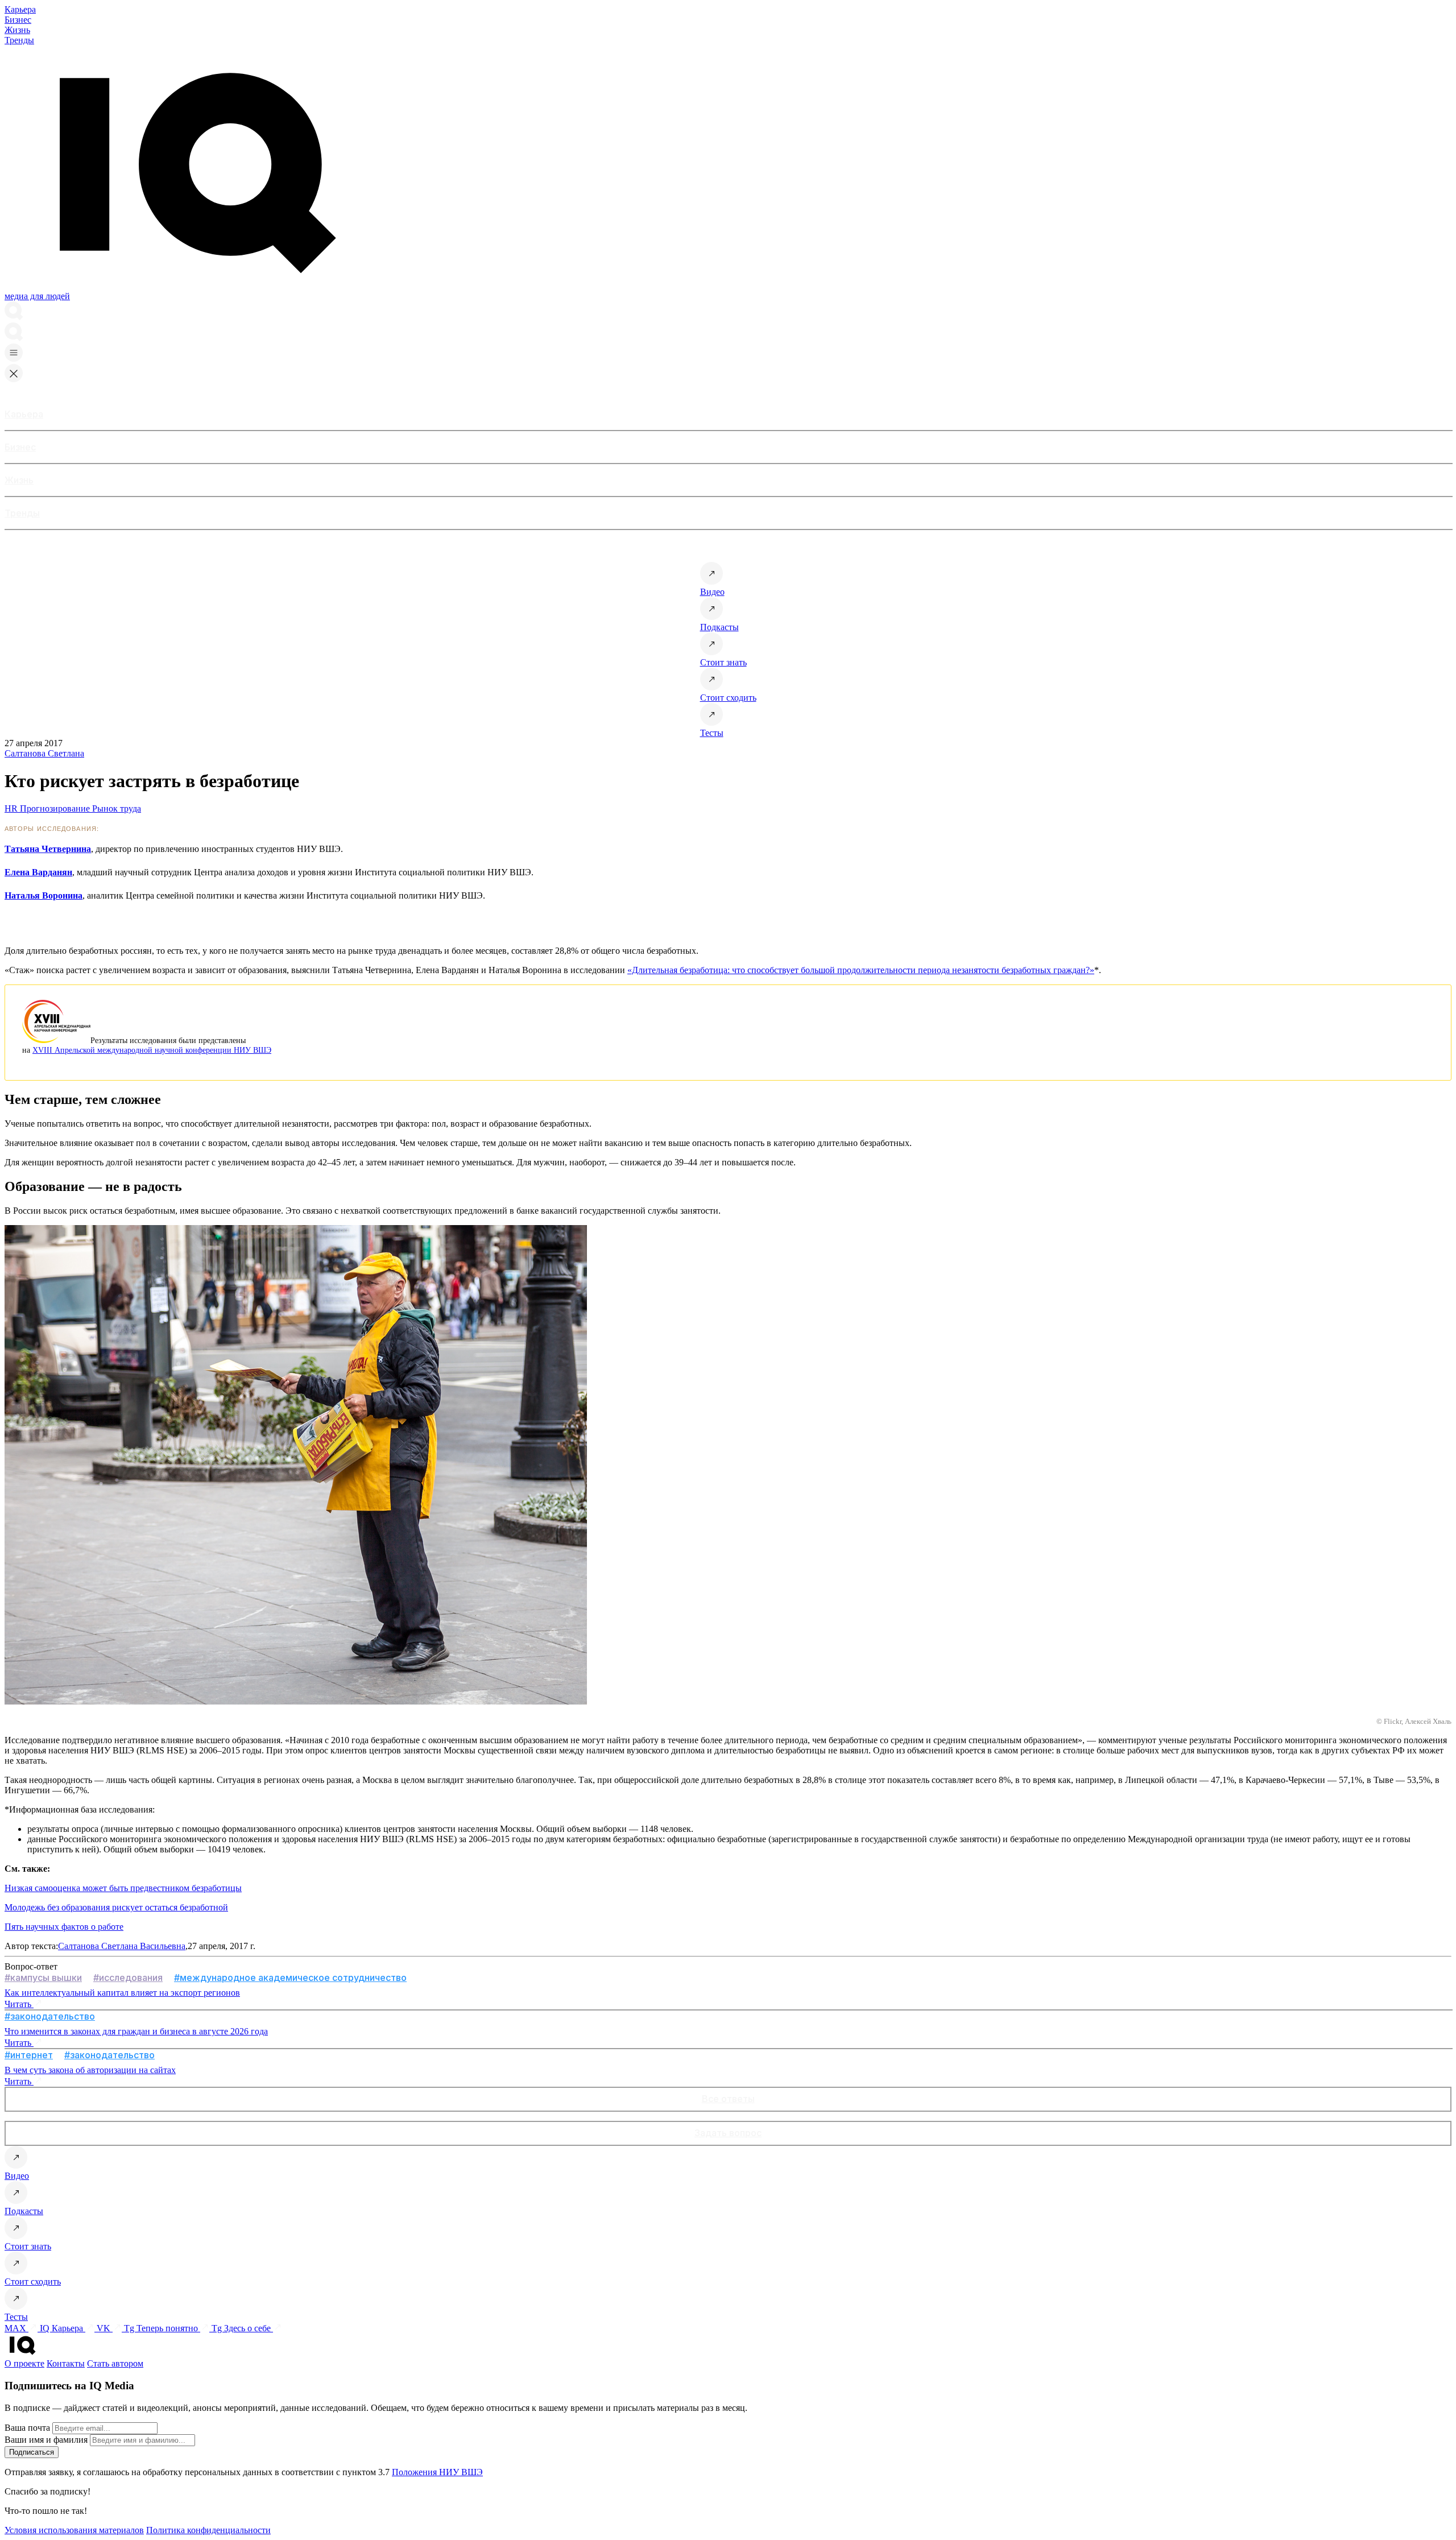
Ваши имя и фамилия (46, 2440)
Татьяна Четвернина (48, 849)
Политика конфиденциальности (208, 2530)
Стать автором (115, 2363)
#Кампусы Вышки (43, 1978)
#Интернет (29, 2055)
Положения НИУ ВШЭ (437, 2472)
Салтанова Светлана (44, 753)
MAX (16, 2328)
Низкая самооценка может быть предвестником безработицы (123, 1888)
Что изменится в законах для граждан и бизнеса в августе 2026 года (136, 2031)
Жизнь (17, 30)
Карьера (20, 9)
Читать (19, 2004)
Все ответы (728, 2099)
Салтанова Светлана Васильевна (122, 1946)
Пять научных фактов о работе (64, 1927)
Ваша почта (27, 2428)
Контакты (66, 2363)
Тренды (19, 40)
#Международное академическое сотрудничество (290, 1978)
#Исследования (128, 1978)
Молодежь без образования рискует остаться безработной (116, 1907)
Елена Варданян (38, 872)
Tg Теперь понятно (162, 2328)
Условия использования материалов (74, 2530)
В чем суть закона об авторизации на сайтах (90, 2070)
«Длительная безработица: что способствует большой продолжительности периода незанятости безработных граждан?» (861, 970)
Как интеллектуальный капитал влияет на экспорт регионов (122, 1993)
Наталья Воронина (44, 895)
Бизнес (18, 20)
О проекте (24, 2363)
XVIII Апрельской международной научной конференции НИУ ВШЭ (152, 1050)
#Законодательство (50, 2016)
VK (105, 2328)
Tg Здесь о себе (242, 2328)
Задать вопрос (728, 2133)
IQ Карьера (63, 2328)
